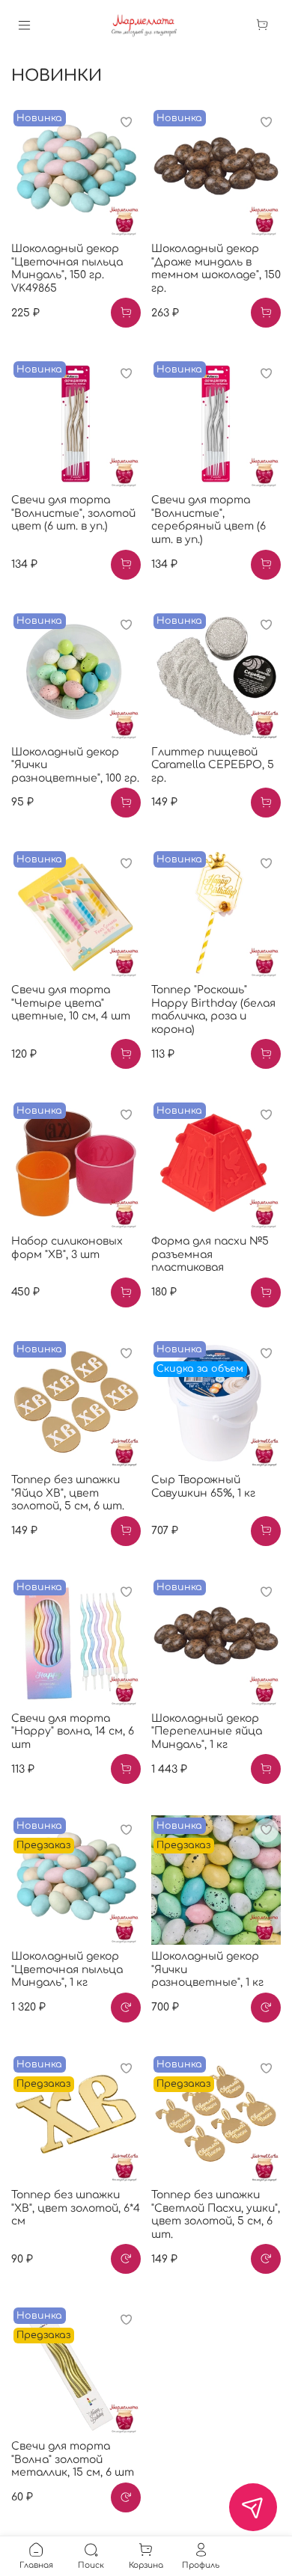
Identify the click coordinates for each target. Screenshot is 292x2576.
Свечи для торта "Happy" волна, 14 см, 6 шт (73, 1732)
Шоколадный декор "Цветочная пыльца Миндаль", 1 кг (67, 1969)
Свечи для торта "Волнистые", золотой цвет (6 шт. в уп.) (73, 513)
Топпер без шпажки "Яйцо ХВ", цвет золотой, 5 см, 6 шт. (68, 1493)
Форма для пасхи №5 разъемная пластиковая (210, 1254)
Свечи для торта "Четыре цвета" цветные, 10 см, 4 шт (71, 1003)
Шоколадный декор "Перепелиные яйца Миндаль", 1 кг (207, 1732)
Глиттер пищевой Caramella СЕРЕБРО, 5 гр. (213, 765)
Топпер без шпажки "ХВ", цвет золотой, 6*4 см (76, 2208)
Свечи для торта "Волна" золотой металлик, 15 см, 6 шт (73, 2459)
